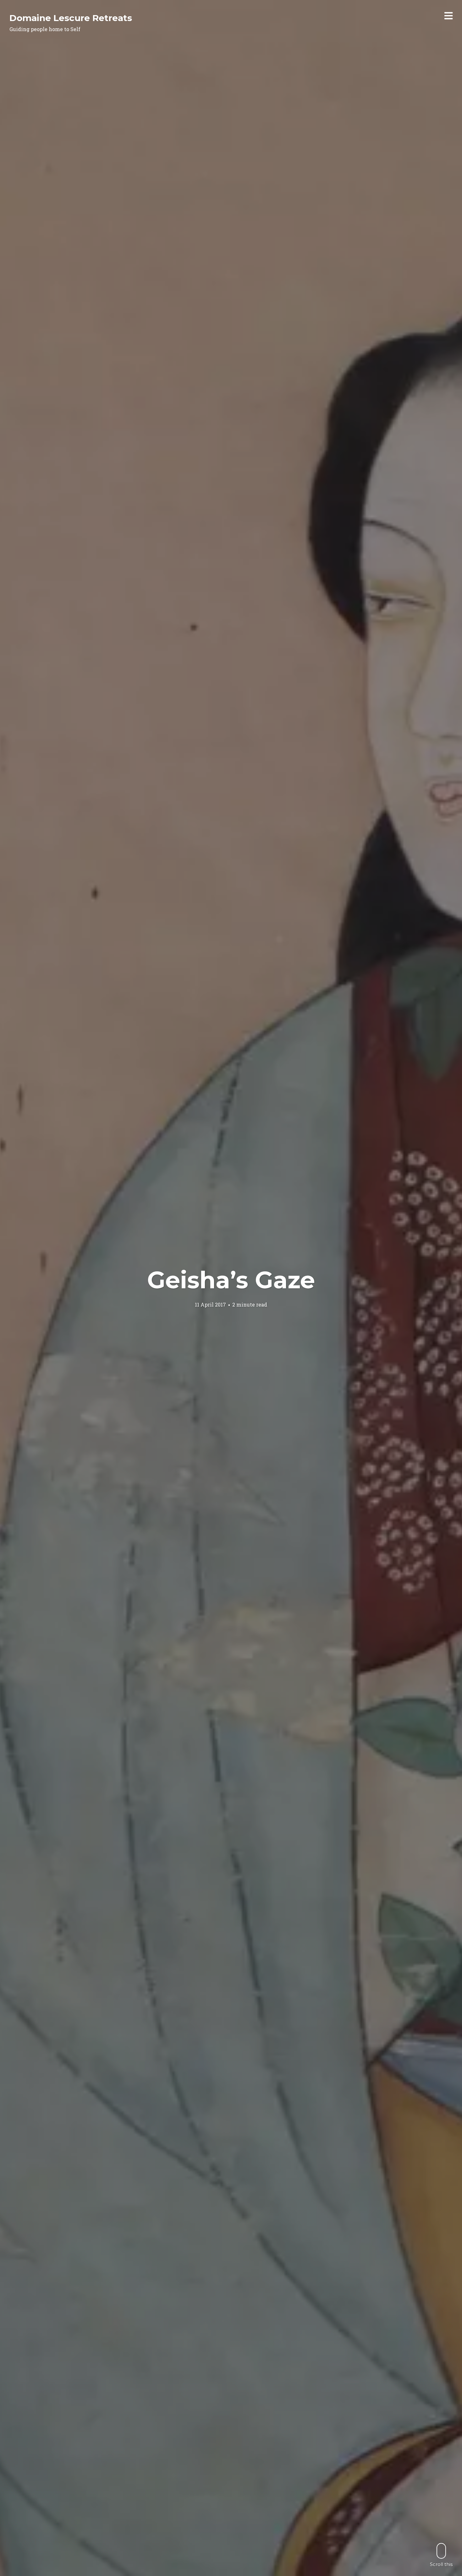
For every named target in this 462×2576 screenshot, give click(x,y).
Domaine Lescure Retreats (71, 18)
